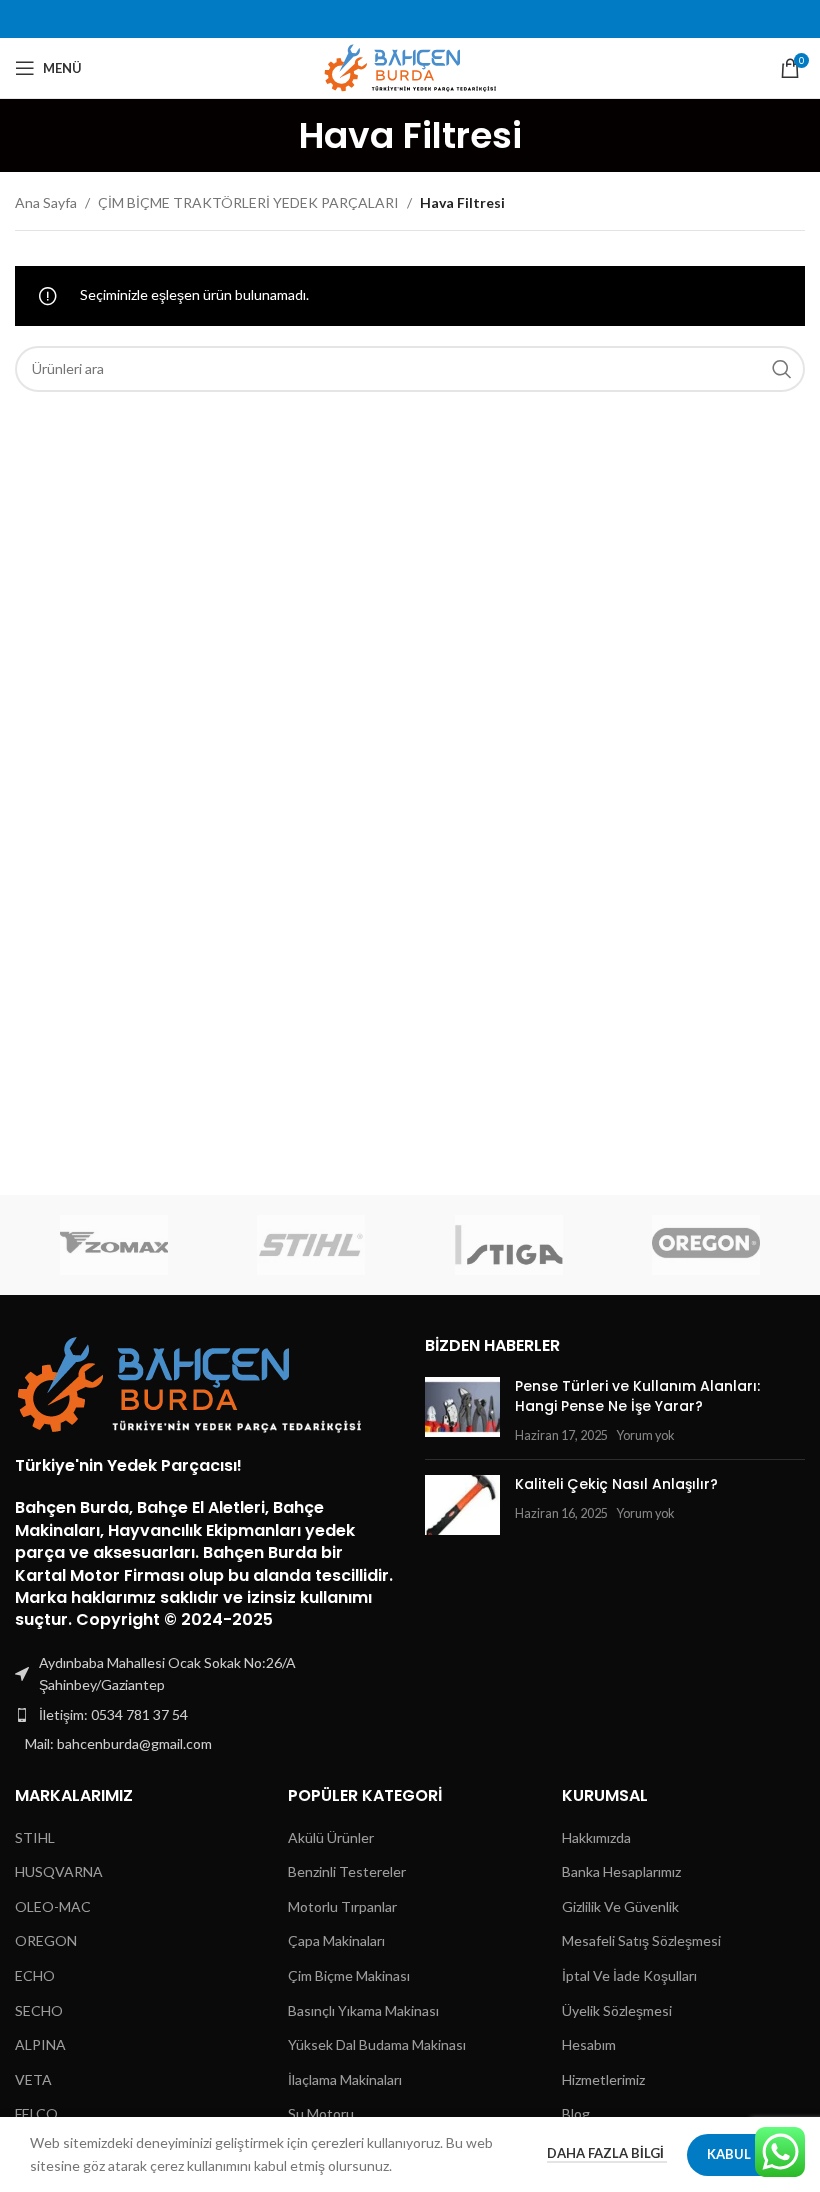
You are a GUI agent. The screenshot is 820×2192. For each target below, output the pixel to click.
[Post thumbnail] (462, 1410)
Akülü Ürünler (331, 1837)
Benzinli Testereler (347, 1871)
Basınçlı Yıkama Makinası (363, 2010)
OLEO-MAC (53, 1906)
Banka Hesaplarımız (621, 1871)
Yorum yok (645, 1435)
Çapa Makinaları (336, 1940)
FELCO (36, 2113)
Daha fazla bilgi (607, 2153)
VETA (33, 2079)
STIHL (35, 1837)
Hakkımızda (596, 1837)
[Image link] (190, 1383)
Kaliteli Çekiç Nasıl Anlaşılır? (616, 1484)
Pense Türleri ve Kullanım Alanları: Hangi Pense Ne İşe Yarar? (637, 1396)
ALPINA (40, 2044)
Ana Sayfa (46, 202)
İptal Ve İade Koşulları (629, 1975)
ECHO (35, 1975)
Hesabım (589, 2044)
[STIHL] (311, 1245)
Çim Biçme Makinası (349, 1975)
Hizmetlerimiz (603, 2079)
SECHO (39, 2010)
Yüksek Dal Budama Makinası (377, 2044)
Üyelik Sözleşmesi (617, 2010)
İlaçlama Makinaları (345, 2079)
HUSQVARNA (59, 1871)
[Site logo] (410, 66)
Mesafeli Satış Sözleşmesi (641, 1940)
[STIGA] (508, 1245)
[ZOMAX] (113, 1245)
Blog (576, 2113)
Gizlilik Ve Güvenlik (620, 1906)
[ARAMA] (782, 369)
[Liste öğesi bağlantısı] (205, 1715)
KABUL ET (738, 2154)
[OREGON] (705, 1245)
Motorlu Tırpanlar (342, 1906)
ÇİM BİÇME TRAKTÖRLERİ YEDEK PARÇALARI (248, 202)
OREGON (46, 1940)
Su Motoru (321, 2113)
